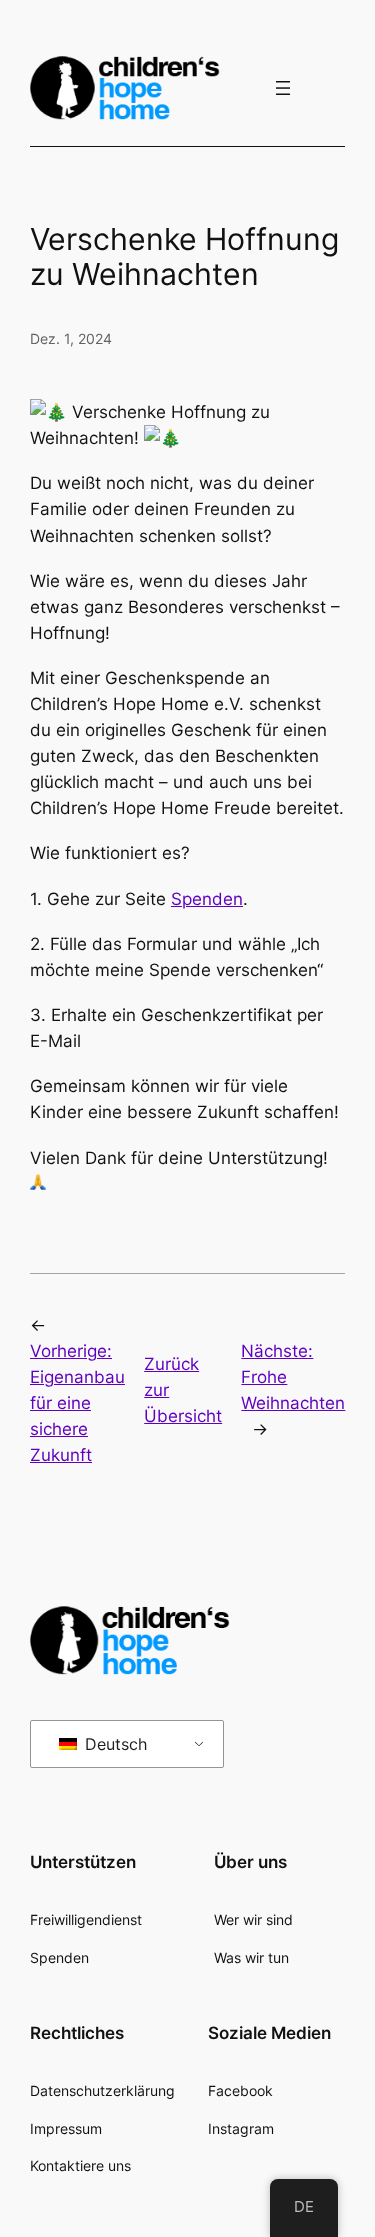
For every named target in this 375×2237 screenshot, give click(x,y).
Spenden (207, 899)
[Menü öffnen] (283, 88)
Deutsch (113, 1744)
